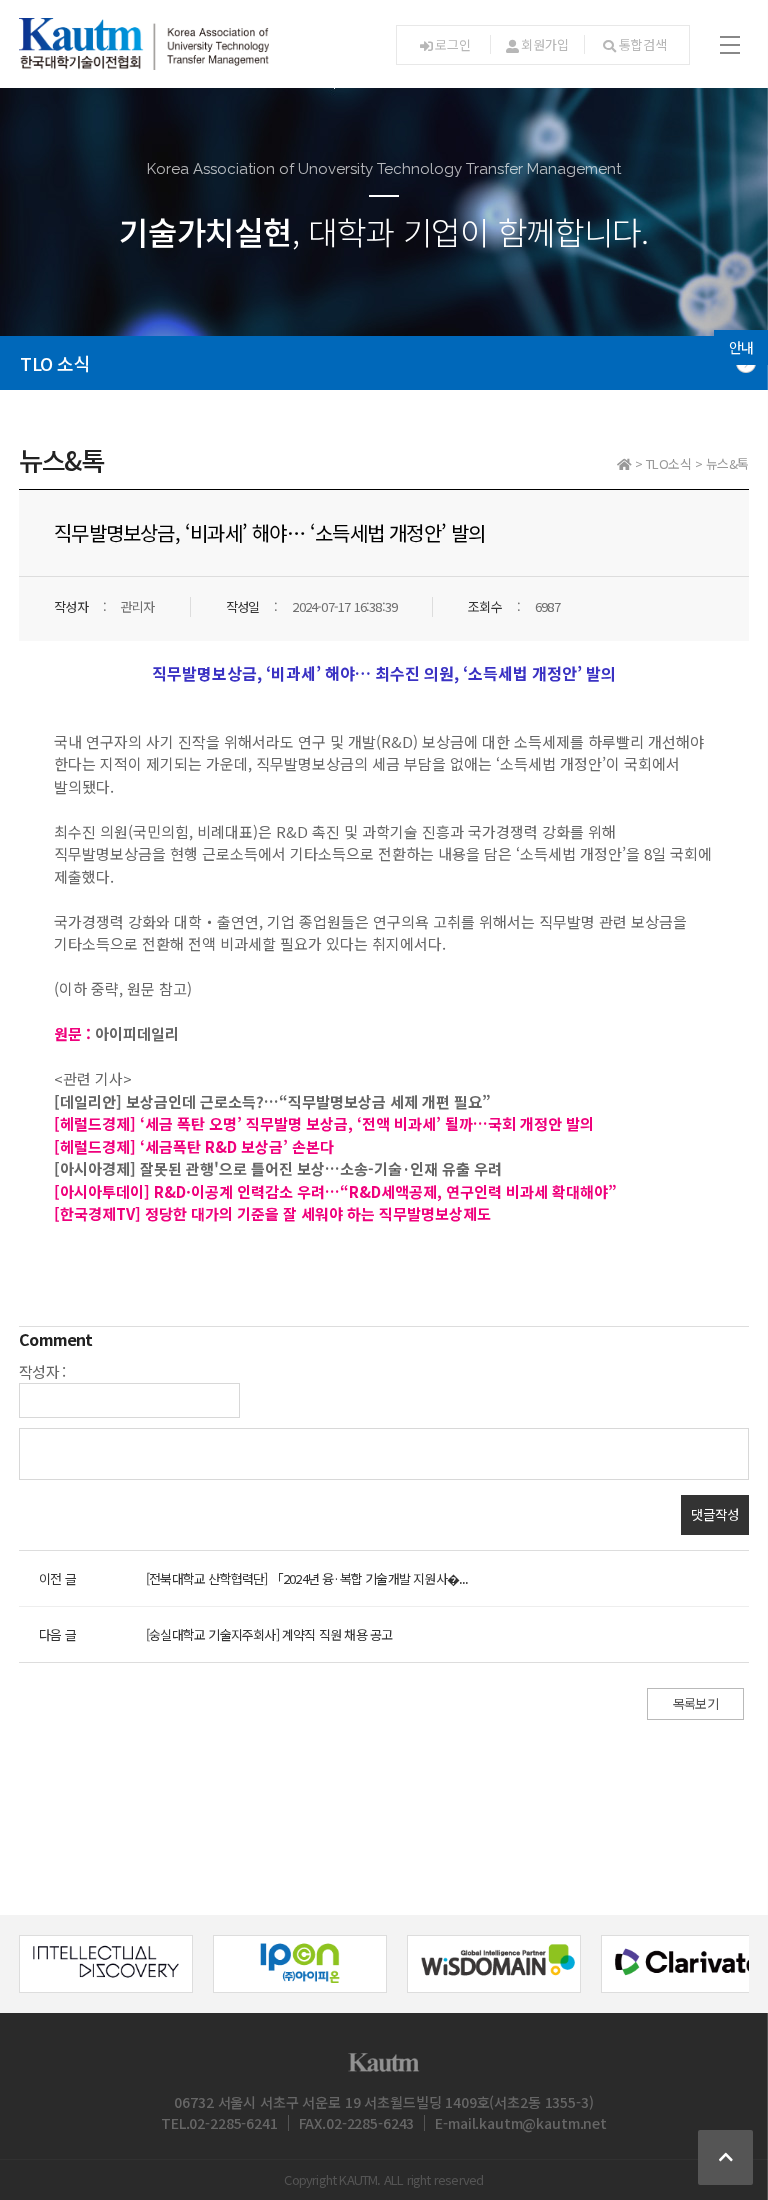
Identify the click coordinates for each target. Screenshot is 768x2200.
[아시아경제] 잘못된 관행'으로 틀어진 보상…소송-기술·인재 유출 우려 (278, 1168)
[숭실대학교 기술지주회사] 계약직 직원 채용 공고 (269, 1634)
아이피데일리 (137, 1033)
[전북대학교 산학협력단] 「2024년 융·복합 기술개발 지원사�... (307, 1578)
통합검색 (642, 44)
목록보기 (695, 1703)
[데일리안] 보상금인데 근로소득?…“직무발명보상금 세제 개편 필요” (274, 1101)
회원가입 (544, 44)
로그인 (452, 44)
